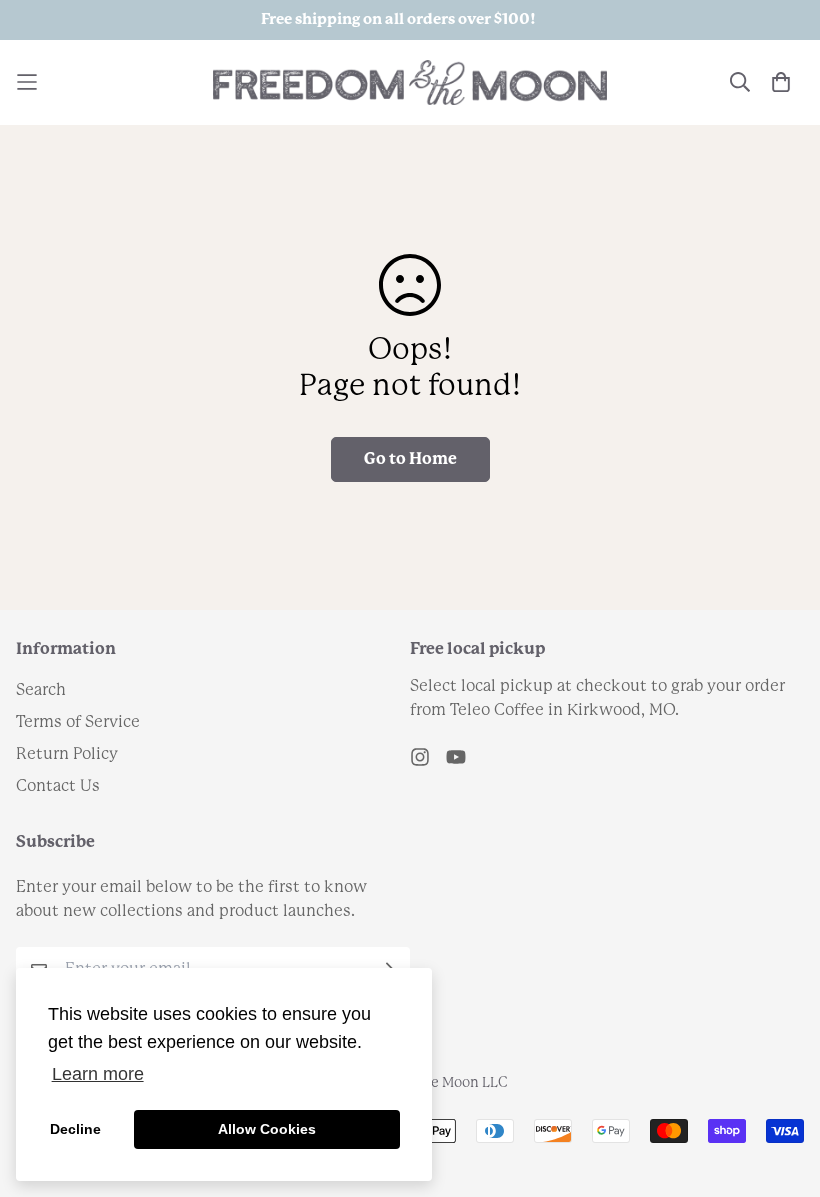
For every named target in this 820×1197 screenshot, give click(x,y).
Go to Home (410, 459)
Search (41, 690)
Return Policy (67, 754)
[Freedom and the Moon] (410, 82)
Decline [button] (75, 1129)
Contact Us (58, 786)
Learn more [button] (98, 1074)
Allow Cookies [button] (267, 1129)
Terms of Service (78, 722)
